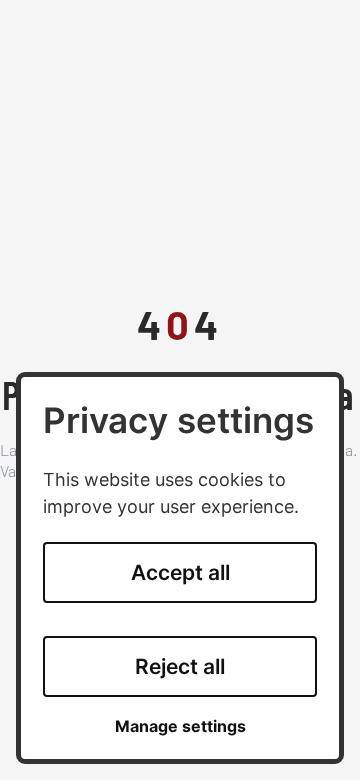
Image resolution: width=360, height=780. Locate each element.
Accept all (180, 572)
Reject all (180, 666)
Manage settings (180, 726)
